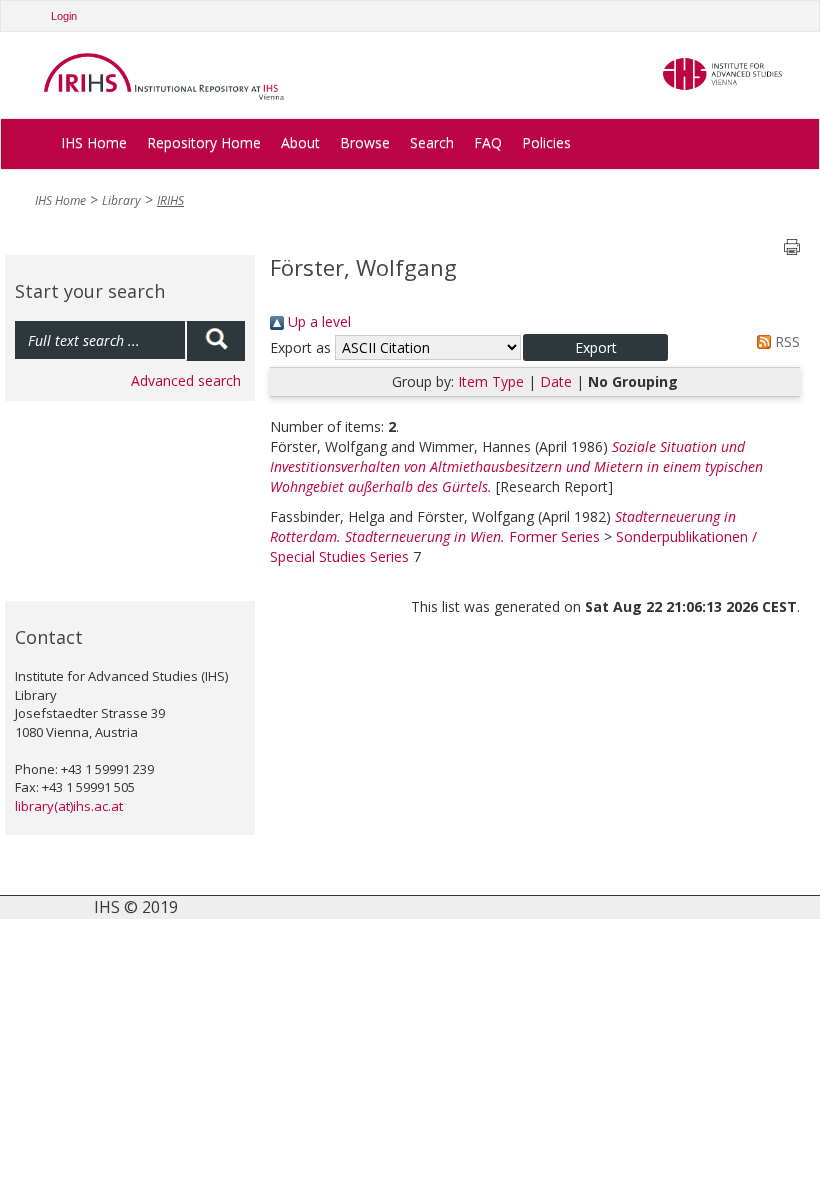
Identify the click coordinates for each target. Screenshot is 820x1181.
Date (556, 381)
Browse (365, 142)
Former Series (554, 536)
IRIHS (170, 200)
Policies (546, 142)
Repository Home (204, 142)
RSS (785, 341)
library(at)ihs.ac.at (69, 806)
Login (64, 16)
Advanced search (186, 380)
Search (432, 142)
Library (121, 200)
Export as (300, 347)
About (300, 142)
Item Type (491, 381)
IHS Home (94, 142)
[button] (595, 347)
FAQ (488, 142)
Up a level (317, 321)
